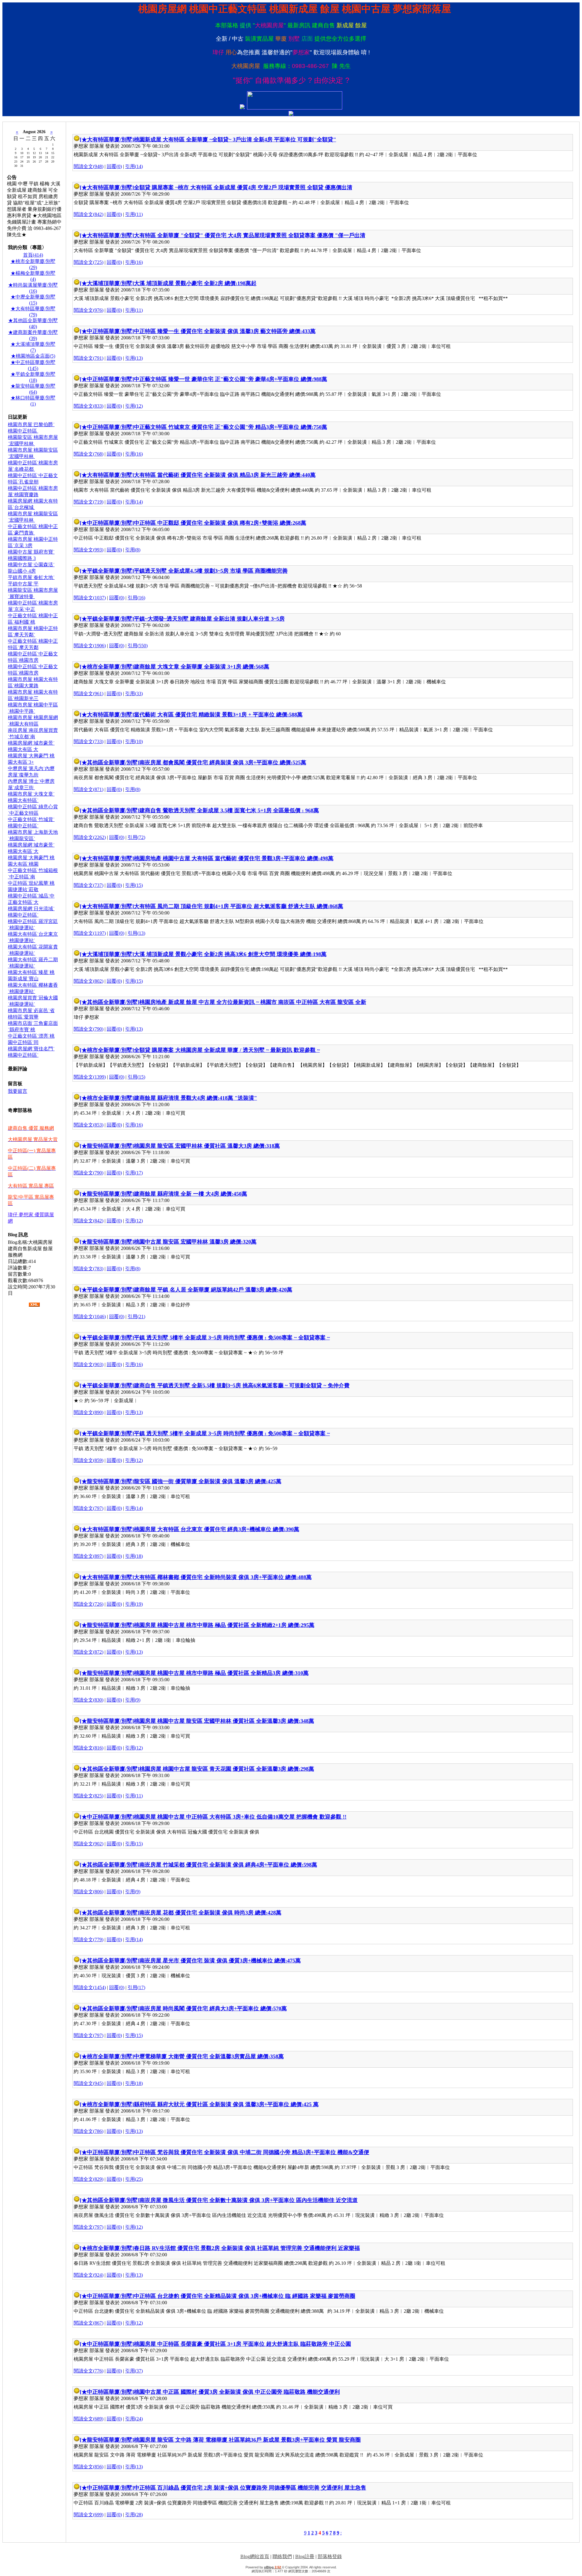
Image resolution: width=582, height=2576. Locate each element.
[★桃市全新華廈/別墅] (107, 667)
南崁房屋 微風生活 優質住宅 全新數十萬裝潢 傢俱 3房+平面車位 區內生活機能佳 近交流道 (249, 2200)
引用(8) (133, 550)
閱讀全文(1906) (90, 646)
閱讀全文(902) (89, 1844)
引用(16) (134, 262)
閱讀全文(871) (89, 789)
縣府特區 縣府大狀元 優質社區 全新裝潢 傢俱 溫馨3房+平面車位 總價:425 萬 (226, 2104)
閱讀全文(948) (89, 166)
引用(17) (134, 1173)
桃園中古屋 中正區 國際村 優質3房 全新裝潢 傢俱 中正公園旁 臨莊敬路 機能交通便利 (237, 2392)
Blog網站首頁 (255, 2556)
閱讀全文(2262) (90, 837)
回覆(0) (114, 166)
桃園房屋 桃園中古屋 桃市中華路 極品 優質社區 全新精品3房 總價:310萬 (221, 1673)
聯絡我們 (282, 2556)
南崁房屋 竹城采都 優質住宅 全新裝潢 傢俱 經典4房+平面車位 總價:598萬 (228, 1865)
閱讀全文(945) (89, 2083)
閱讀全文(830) (89, 1700)
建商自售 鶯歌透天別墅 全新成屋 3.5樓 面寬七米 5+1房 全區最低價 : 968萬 (229, 810)
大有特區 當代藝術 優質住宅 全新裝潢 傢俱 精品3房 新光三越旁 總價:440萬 (225, 475)
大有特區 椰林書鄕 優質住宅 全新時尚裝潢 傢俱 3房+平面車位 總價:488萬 (223, 1577)
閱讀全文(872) (89, 1652)
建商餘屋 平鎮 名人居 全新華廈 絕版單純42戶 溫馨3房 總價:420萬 (213, 1290)
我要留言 (18, 1091)
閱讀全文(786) (89, 2131)
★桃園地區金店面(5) (33, 356)
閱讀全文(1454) (90, 1987)
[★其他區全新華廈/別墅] (110, 763)
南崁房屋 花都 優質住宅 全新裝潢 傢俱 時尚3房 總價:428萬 (210, 1913)
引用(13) (134, 358)
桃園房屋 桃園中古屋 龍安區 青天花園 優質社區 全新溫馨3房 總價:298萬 (227, 1769)
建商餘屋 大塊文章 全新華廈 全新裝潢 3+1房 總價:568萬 (202, 667)
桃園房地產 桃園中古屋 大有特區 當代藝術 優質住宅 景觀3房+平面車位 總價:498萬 (234, 858)
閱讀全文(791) (89, 358)
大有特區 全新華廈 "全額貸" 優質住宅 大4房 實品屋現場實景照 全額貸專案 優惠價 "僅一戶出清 (250, 235)
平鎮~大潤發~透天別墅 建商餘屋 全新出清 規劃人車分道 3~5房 (209, 619)
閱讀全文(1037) (90, 598)
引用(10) (134, 741)
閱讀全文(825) (89, 1796)
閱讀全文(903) (89, 1364)
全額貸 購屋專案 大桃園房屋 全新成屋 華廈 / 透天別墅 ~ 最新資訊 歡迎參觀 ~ (227, 1050)
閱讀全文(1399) (90, 1077)
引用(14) (134, 166)
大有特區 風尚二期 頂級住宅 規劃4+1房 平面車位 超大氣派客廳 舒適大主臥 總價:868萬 (239, 906)
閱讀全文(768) (89, 454)
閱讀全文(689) (89, 2419)
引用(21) (136, 1317)
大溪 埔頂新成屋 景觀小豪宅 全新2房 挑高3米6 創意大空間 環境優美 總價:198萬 (230, 954)
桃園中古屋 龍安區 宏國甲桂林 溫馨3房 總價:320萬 (195, 1242)
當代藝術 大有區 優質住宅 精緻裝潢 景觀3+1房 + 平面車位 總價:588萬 (218, 715)
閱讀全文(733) (89, 741)
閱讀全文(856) (89, 2467)
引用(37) (134, 2371)
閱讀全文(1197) (90, 933)
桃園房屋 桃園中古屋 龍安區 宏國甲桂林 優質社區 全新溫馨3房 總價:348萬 (224, 1721)
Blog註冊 (305, 2556)
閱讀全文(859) (89, 1460)
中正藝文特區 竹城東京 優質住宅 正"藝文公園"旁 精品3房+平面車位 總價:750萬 (231, 427)
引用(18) (134, 1556)
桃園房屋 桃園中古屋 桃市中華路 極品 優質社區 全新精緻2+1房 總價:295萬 (224, 1625)
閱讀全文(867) (89, 2323)
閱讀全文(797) (89, 1508)
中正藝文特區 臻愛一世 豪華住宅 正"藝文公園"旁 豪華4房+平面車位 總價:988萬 (231, 379)
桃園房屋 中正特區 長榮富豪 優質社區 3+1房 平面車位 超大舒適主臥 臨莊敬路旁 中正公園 (242, 2344)
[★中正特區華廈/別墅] (107, 331)
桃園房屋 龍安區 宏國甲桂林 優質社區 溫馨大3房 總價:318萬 (207, 1146)
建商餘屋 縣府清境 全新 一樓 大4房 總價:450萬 (191, 1194)
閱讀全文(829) (89, 2179)
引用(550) (138, 646)
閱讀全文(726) (89, 1604)
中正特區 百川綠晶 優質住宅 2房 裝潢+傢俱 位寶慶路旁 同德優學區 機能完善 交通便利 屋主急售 (250, 2488)
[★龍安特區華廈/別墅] (107, 1146)
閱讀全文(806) (89, 1892)
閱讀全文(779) (89, 1940)
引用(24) (134, 2419)
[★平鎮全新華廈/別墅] (107, 571)
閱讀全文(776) (89, 2371)
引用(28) (134, 2515)
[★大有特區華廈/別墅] (107, 140)
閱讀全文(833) (89, 406)
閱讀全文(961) (89, 694)
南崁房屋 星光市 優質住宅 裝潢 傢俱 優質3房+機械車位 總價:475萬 (220, 1961)
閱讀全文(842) (89, 214)
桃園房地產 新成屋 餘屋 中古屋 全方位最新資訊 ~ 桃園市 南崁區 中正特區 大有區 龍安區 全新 (253, 1002)
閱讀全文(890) (89, 1412)
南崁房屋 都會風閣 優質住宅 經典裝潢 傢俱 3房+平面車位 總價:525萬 (223, 763)
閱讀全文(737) (89, 885)
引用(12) (134, 406)
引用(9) (133, 1700)
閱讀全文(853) (89, 1125)
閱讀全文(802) (89, 981)
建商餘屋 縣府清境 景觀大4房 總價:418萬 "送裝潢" (196, 1098)
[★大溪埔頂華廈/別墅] (107, 283)
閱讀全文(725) (89, 262)
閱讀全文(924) (89, 2275)
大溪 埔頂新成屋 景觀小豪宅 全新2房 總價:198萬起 (195, 283)
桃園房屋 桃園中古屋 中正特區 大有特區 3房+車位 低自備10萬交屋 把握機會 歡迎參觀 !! (240, 1817)
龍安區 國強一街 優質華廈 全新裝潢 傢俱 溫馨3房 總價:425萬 (208, 1481)
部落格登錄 (330, 2556)
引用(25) (134, 2179)
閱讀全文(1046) (90, 1317)
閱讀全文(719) (89, 502)
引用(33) (134, 694)
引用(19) (134, 1604)
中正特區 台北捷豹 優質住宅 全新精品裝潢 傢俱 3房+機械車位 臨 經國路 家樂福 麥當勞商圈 (245, 2296)
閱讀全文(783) (89, 1269)
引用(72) (136, 837)
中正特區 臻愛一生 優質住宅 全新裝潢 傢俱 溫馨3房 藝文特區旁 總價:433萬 (225, 331)
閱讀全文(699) (89, 2515)
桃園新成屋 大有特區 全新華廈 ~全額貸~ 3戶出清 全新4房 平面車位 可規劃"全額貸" (235, 140)
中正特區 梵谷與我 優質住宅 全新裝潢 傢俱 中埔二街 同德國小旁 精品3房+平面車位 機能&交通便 (252, 2152)
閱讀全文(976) (89, 310)
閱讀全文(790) (89, 1029)
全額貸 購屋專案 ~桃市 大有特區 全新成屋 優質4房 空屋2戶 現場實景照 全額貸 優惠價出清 (243, 187)
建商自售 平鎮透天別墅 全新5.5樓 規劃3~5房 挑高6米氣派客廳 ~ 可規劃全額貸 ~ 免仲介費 (242, 1386)
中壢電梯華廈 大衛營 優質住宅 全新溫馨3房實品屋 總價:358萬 (209, 2056)
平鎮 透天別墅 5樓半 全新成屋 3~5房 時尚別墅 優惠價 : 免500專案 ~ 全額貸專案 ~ (232, 1338)
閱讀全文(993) (89, 550)
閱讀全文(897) (89, 1556)
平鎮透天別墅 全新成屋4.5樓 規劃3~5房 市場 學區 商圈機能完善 (211, 571)
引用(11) (134, 214)
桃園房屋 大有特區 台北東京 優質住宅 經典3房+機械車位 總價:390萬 (217, 1529)
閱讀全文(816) (89, 1748)
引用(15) (134, 885)
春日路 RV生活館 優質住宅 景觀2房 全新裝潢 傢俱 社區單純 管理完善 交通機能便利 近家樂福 (247, 2248)
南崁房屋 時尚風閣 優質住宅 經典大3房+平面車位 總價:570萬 (213, 2009)
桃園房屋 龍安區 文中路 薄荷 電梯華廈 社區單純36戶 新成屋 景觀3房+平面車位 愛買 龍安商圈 (247, 2440)
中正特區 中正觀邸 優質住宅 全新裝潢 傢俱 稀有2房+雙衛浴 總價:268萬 (220, 523)
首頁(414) (33, 255)
